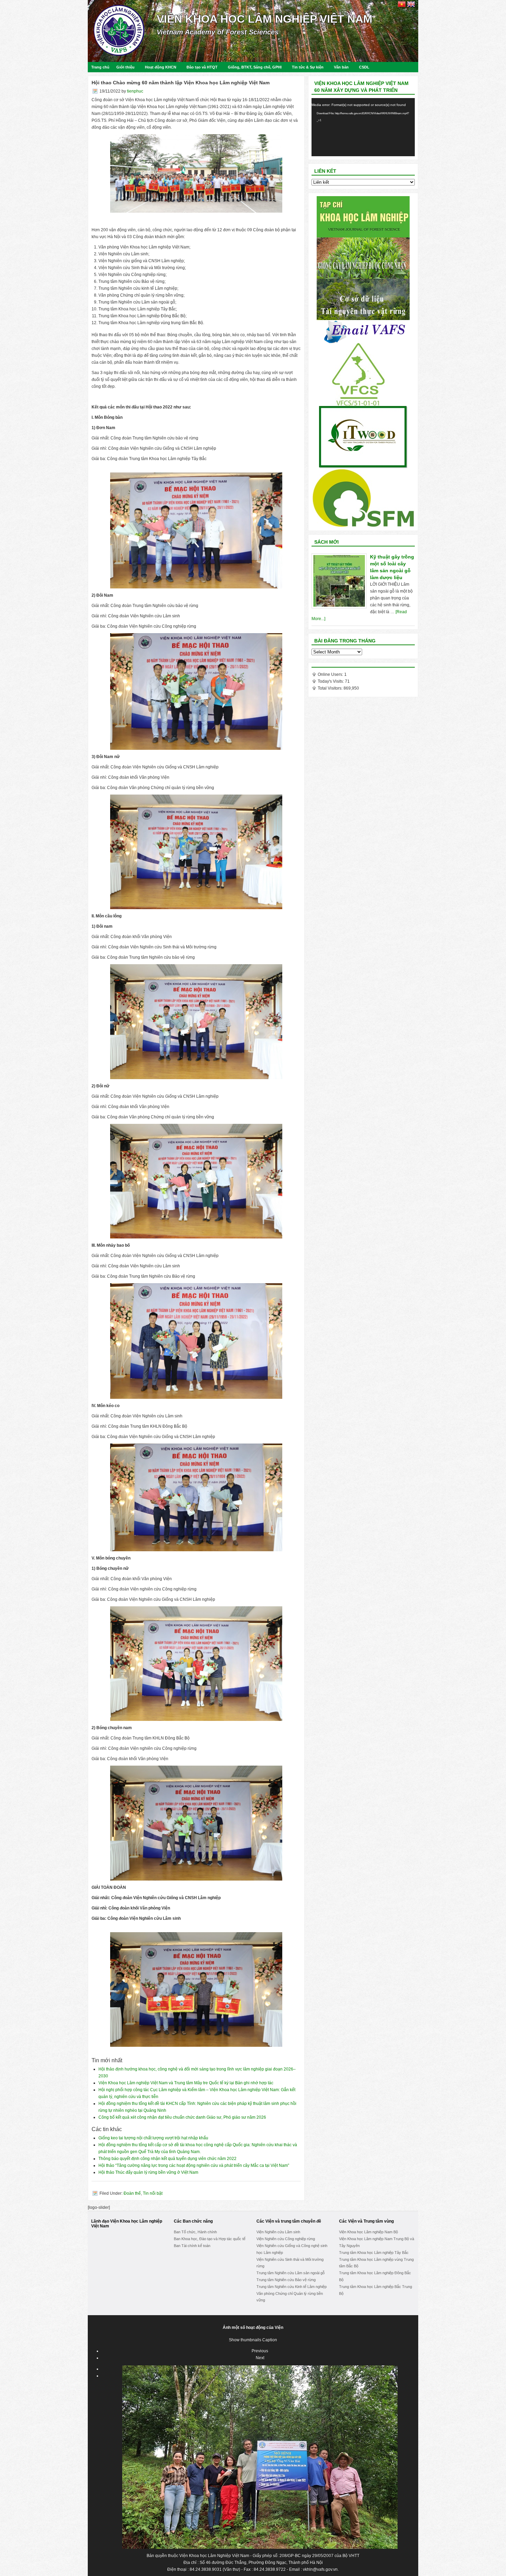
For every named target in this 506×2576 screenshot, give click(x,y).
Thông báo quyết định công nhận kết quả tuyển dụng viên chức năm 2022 (167, 2159)
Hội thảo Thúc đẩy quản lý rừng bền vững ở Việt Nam (148, 2172)
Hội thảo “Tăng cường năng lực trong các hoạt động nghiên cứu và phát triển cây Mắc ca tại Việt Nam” (194, 2165)
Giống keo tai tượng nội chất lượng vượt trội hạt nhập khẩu (153, 2138)
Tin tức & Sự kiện (308, 67)
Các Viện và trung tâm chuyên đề (289, 2221)
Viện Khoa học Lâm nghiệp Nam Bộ (368, 2232)
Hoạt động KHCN (161, 67)
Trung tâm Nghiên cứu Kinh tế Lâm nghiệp (292, 2287)
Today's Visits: (331, 681)
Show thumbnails (245, 2340)
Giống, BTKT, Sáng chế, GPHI (255, 67)
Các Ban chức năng (193, 2221)
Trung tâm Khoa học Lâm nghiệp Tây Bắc (374, 2253)
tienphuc (135, 91)
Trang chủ (100, 67)
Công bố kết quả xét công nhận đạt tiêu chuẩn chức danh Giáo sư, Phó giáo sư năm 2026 (182, 2117)
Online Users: (331, 674)
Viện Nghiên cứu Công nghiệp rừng (286, 2239)
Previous (260, 2351)
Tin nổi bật (153, 2193)
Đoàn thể (132, 2193)
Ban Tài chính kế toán (192, 2246)
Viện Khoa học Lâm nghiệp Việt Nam (265, 19)
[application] (363, 127)
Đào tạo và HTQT (202, 67)
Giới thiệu (125, 67)
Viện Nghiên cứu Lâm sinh (278, 2232)
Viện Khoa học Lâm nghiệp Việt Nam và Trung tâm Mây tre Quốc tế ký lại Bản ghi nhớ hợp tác (186, 2083)
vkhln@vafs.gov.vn (320, 2569)
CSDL (364, 67)
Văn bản (341, 67)
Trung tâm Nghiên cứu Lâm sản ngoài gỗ (291, 2273)
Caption (270, 2340)
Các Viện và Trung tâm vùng (366, 2221)
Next (260, 2358)
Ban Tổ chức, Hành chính (195, 2232)
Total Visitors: (331, 688)
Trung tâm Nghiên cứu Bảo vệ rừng (286, 2280)
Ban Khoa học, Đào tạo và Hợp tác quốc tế (210, 2239)
